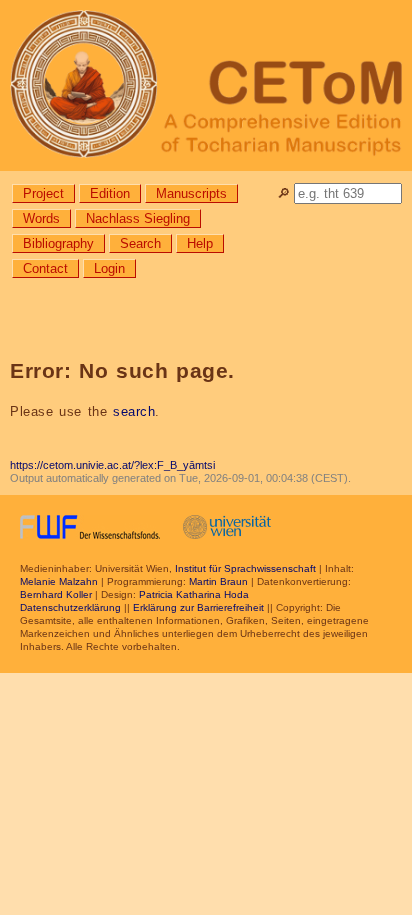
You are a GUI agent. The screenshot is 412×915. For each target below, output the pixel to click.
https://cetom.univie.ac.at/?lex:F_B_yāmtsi (112, 465)
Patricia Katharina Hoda (194, 594)
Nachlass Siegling (138, 218)
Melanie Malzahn (59, 581)
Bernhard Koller (56, 594)
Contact (45, 268)
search (134, 411)
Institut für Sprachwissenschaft (245, 568)
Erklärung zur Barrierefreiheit (198, 607)
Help (200, 243)
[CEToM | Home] (206, 85)
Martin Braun (218, 581)
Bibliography (58, 243)
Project (43, 193)
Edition (110, 193)
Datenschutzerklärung (70, 607)
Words (41, 218)
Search (140, 243)
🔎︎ (283, 193)
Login (109, 268)
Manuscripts (191, 193)
